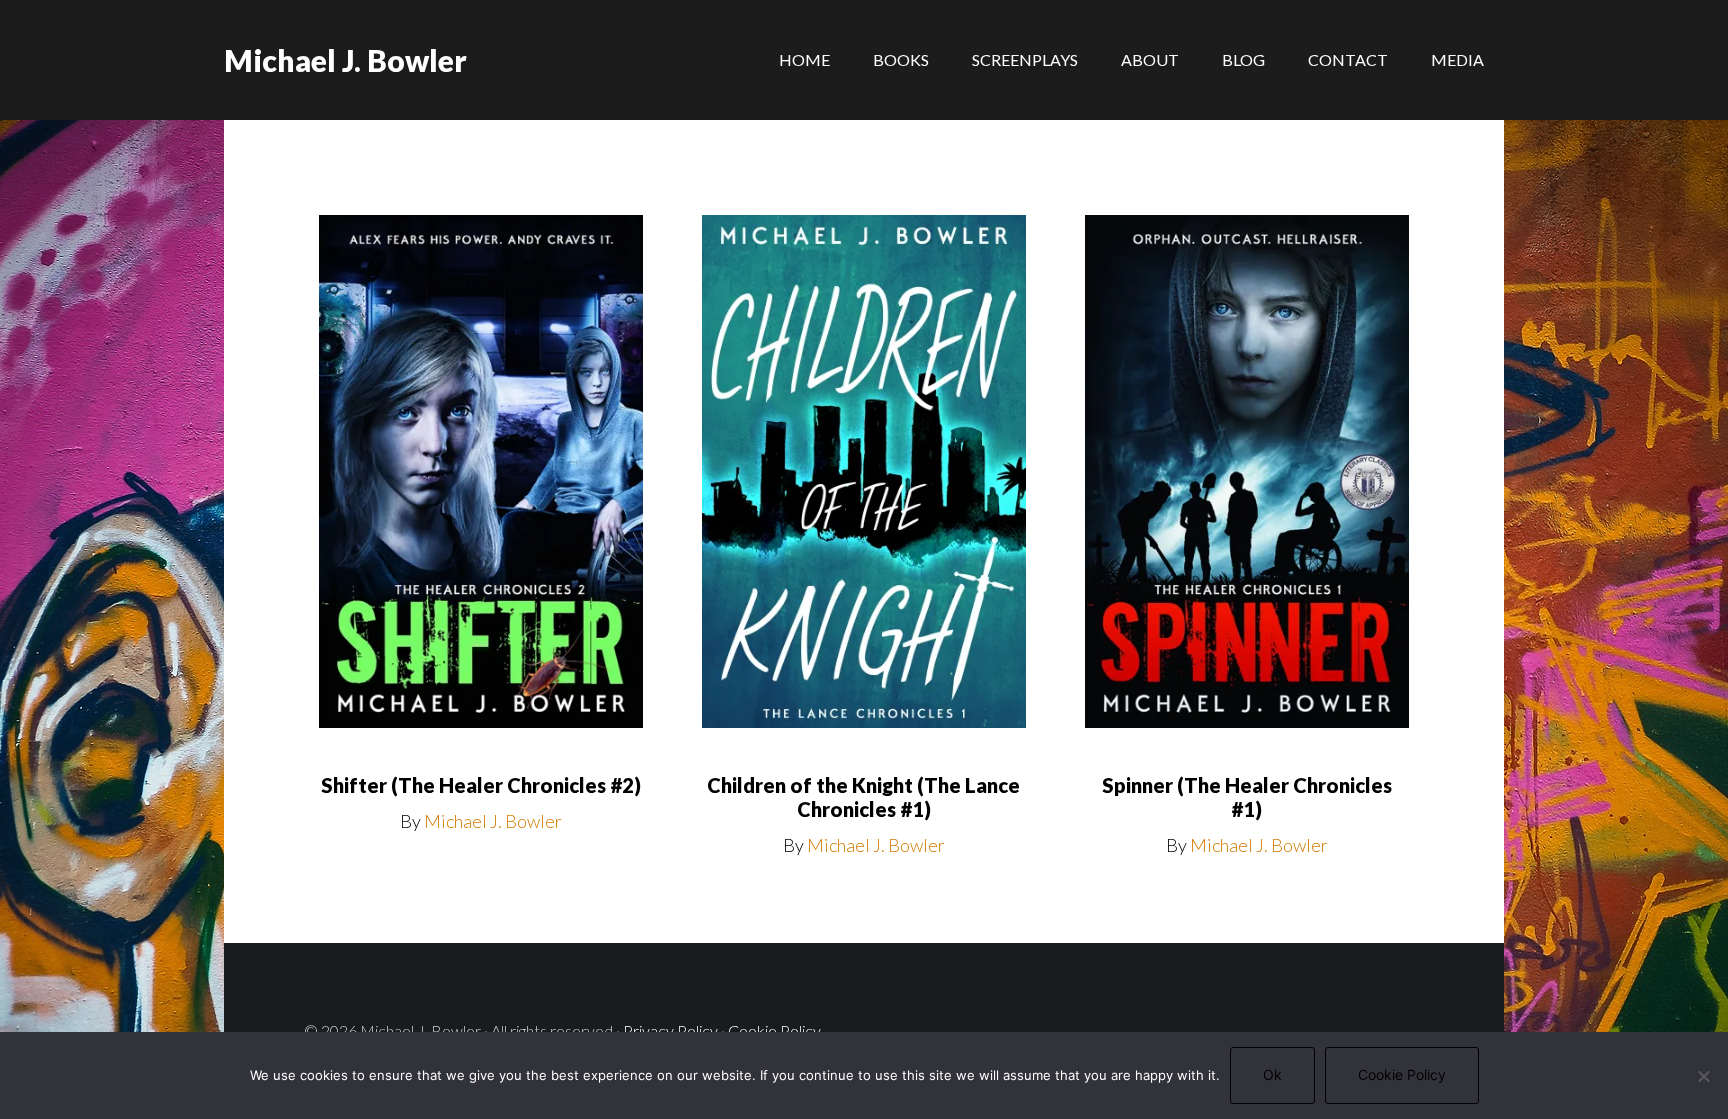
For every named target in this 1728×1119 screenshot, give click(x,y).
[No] (1703, 1076)
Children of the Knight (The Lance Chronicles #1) (863, 797)
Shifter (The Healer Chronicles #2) (481, 785)
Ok (1272, 1074)
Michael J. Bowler (345, 60)
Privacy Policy (670, 1030)
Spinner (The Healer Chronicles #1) (1247, 797)
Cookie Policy (774, 1030)
